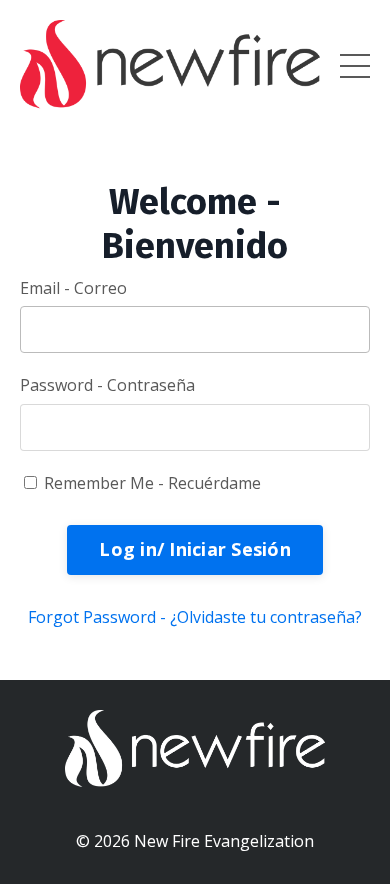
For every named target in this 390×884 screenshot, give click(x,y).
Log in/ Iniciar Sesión (195, 549)
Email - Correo (73, 288)
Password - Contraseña (107, 385)
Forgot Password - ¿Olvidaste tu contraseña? (195, 617)
